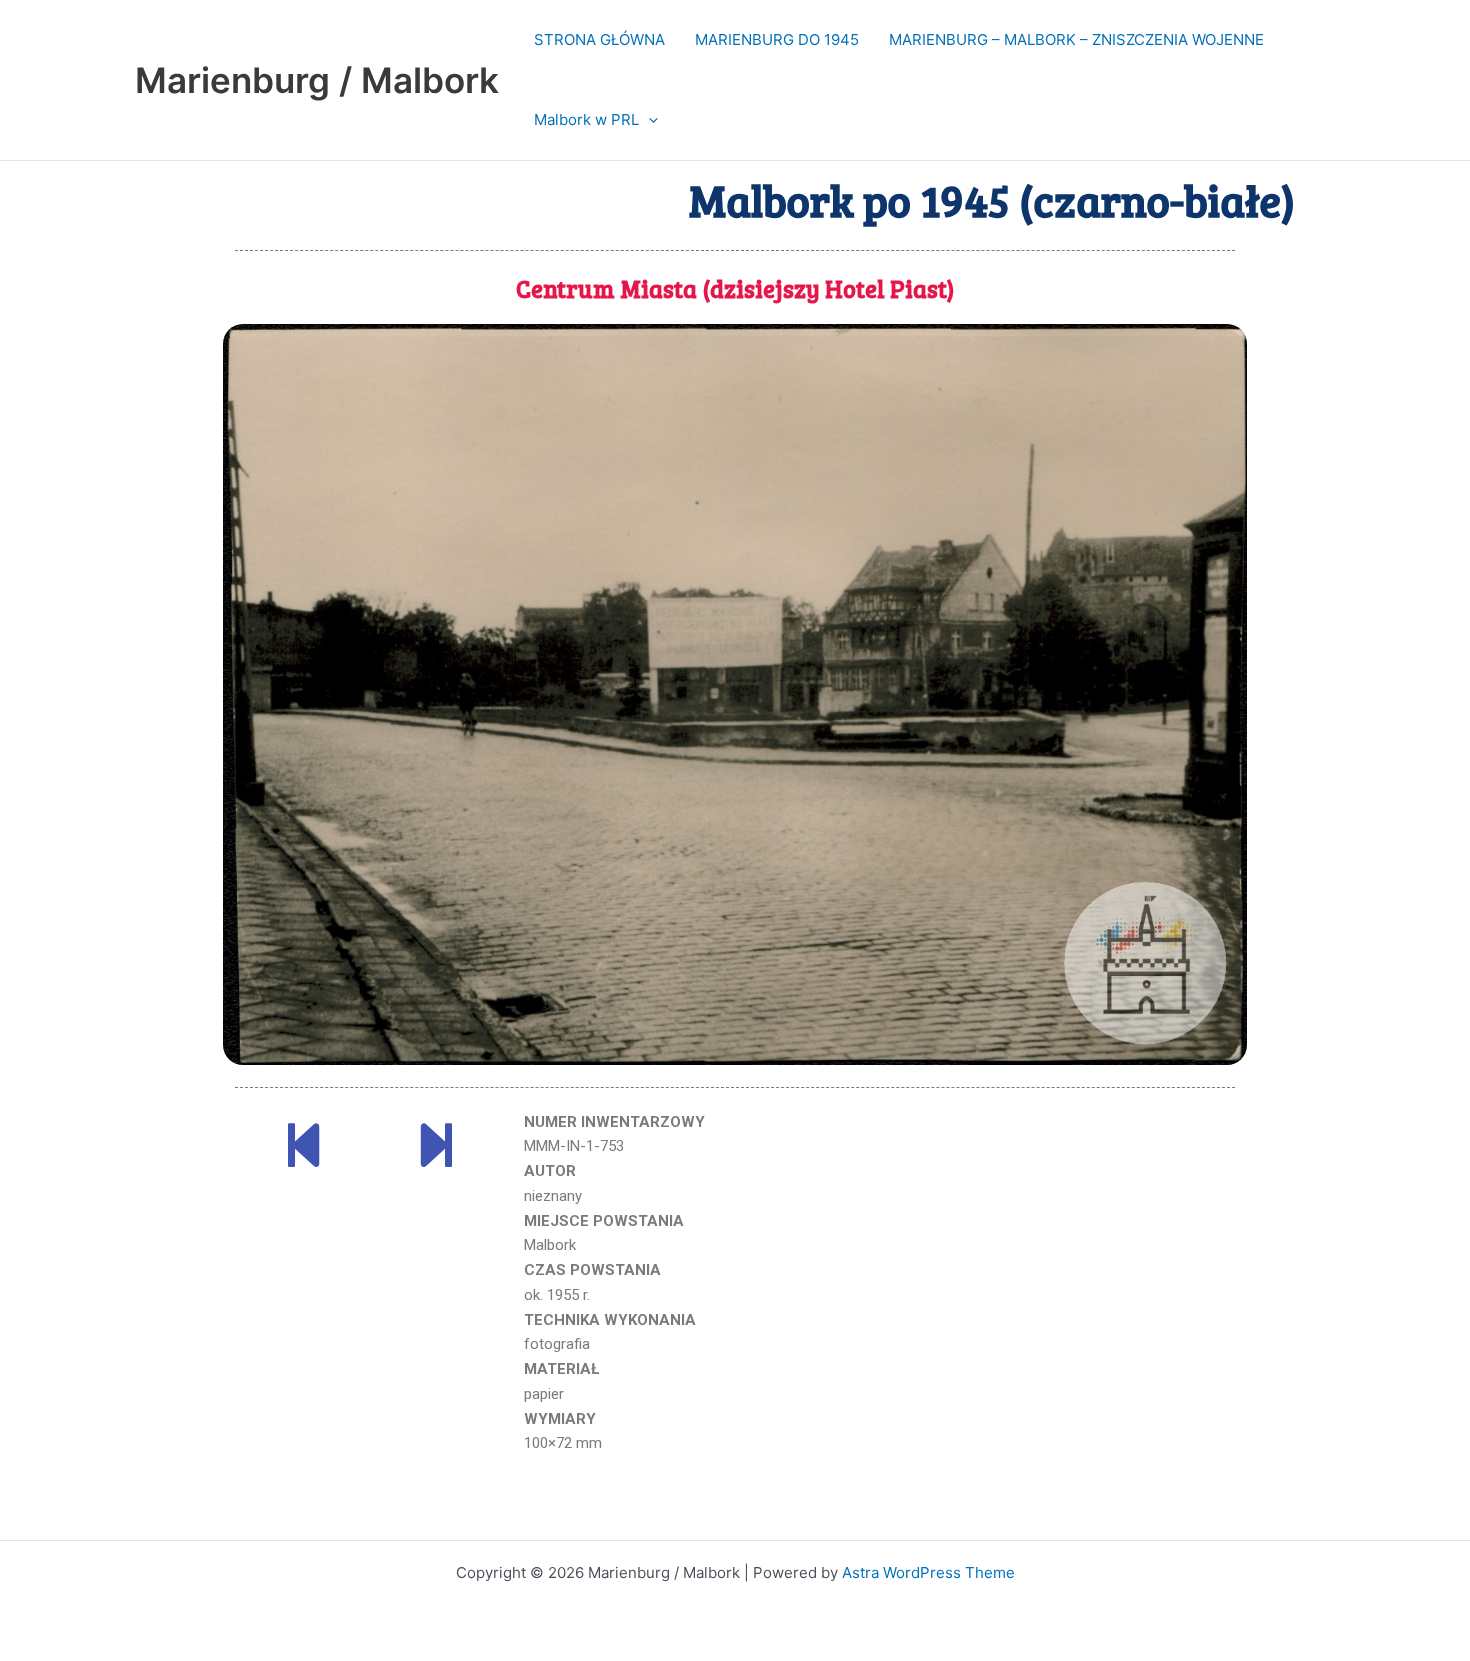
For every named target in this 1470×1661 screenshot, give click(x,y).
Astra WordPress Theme (928, 1572)
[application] (648, 120)
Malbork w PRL (586, 119)
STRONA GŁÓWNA (599, 39)
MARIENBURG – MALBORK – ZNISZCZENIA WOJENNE (1076, 39)
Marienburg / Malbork (317, 80)
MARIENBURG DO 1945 (777, 39)
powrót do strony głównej (736, 1514)
